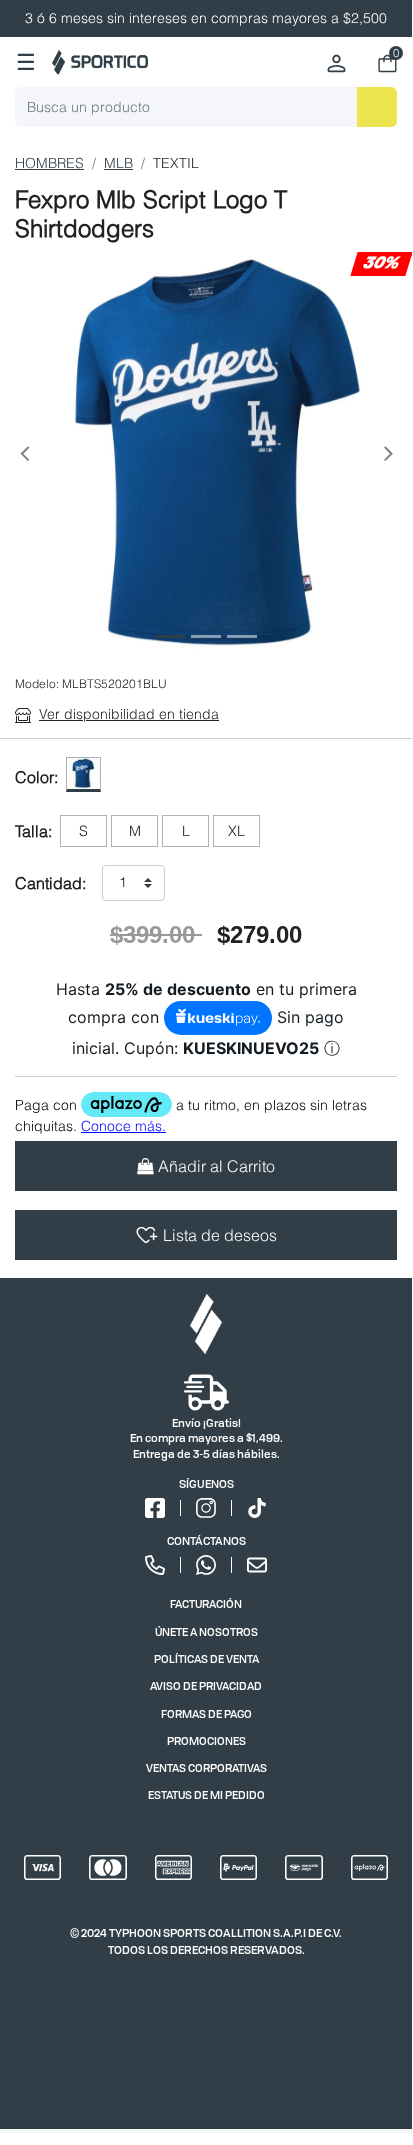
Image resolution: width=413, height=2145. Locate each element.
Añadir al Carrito (216, 1166)
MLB (118, 163)
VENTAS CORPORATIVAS (206, 1767)
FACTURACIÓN (206, 1603)
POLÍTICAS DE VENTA (206, 1658)
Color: (36, 777)
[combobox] (206, 107)
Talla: (33, 831)
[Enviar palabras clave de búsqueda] (377, 107)
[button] (24, 458)
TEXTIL (176, 163)
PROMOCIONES (206, 1740)
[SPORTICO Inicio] (100, 62)
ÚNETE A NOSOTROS (206, 1631)
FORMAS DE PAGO (206, 1713)
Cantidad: (50, 883)
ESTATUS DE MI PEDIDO (206, 1794)
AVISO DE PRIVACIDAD (206, 1685)
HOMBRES (49, 163)
